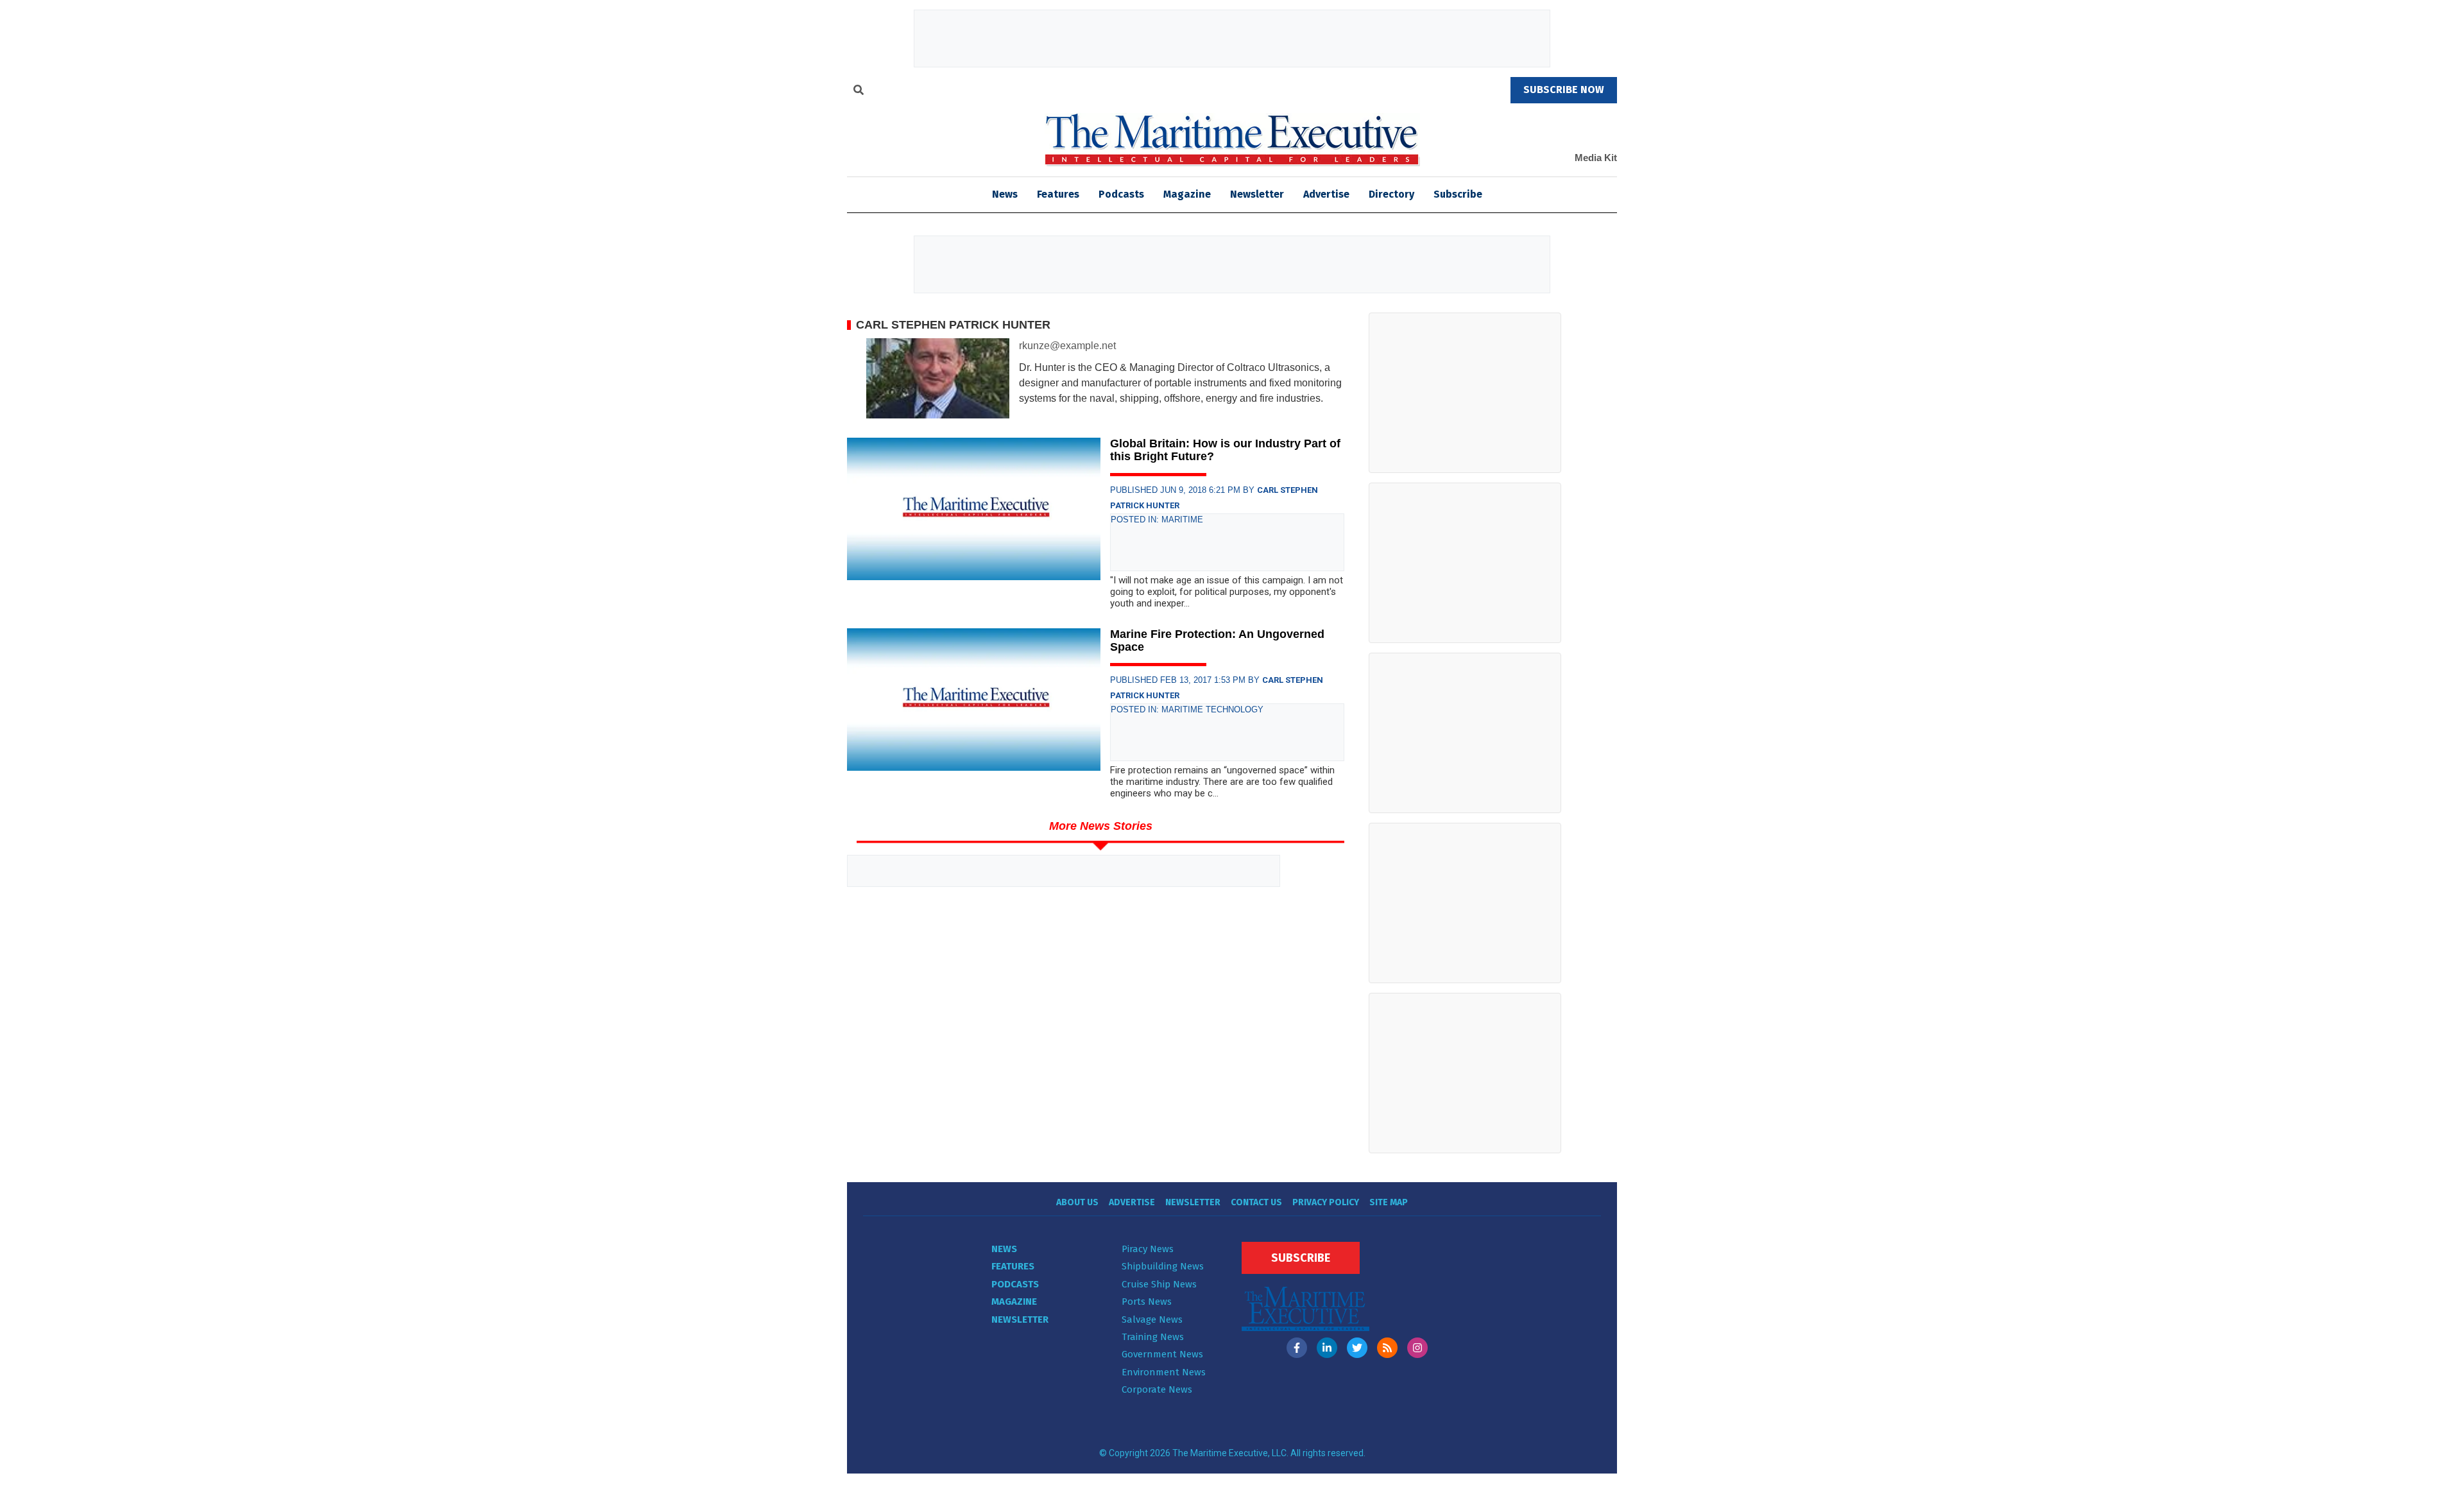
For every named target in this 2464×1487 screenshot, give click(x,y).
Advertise (1326, 194)
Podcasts (1121, 194)
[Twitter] (1357, 1348)
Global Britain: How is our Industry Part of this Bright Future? (1225, 450)
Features (1058, 194)
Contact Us (1256, 1202)
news (1005, 194)
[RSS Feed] (1387, 1348)
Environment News (1164, 1372)
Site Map (1389, 1202)
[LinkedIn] (1327, 1348)
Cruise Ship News (1159, 1284)
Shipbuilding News (1163, 1266)
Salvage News (1152, 1319)
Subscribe (1458, 194)
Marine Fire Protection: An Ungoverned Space (1217, 640)
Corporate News (1157, 1389)
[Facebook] (1297, 1348)
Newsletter (1257, 194)
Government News (1162, 1354)
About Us (1077, 1202)
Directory (1391, 194)
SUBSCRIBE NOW (1564, 90)
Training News (1153, 1337)
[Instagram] (1417, 1348)
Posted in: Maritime (1157, 520)
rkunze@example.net (1067, 346)
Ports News (1147, 1302)
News (1004, 1249)
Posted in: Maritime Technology (1187, 709)
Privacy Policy (1326, 1202)
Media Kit (1596, 158)
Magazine (1187, 194)
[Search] (859, 92)
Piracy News (1148, 1249)
